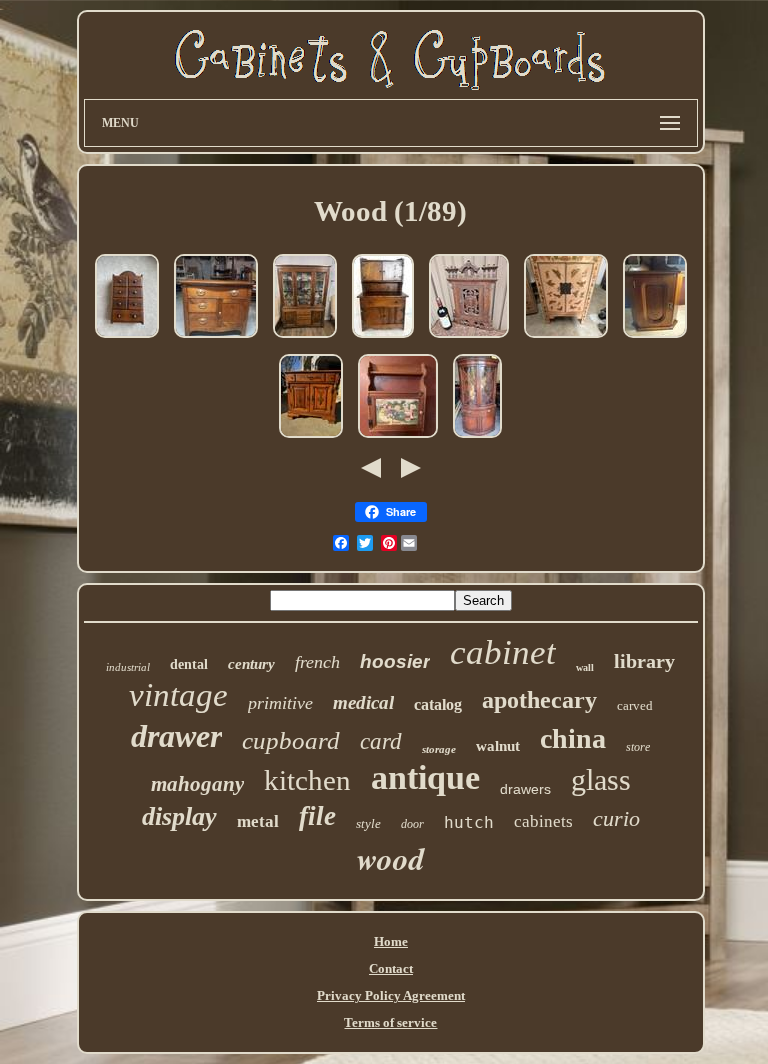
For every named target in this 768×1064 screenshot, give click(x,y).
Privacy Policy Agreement (391, 995)
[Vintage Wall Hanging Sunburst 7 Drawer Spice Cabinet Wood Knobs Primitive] (127, 339)
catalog (438, 704)
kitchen (307, 780)
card (381, 741)
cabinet (503, 652)
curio (616, 818)
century (251, 664)
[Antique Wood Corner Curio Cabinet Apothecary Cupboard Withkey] (655, 339)
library (644, 661)
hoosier (395, 661)
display (179, 816)
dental (189, 664)
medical (363, 702)
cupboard (291, 740)
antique (425, 777)
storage (439, 749)
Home (391, 941)
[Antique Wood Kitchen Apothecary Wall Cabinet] (469, 339)
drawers (525, 789)
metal (258, 821)
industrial (128, 667)
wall (585, 667)
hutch (469, 822)
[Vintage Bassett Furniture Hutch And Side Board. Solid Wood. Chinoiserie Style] (305, 339)
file (317, 816)
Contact (391, 968)
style (368, 823)
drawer (176, 736)
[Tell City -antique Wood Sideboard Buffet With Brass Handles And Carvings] (311, 439)
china (573, 738)
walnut (498, 746)
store (638, 747)
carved (635, 705)
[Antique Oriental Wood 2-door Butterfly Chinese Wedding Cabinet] (566, 339)
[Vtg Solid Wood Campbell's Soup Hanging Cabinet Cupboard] (398, 439)
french (317, 662)
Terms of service (390, 1022)
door (412, 824)
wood (391, 858)
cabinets (543, 821)
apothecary (539, 700)
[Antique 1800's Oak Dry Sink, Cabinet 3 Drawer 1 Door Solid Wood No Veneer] (216, 339)
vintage (178, 695)
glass (601, 779)
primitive (280, 703)
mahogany (197, 784)
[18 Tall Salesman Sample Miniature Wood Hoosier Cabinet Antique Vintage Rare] (383, 339)
